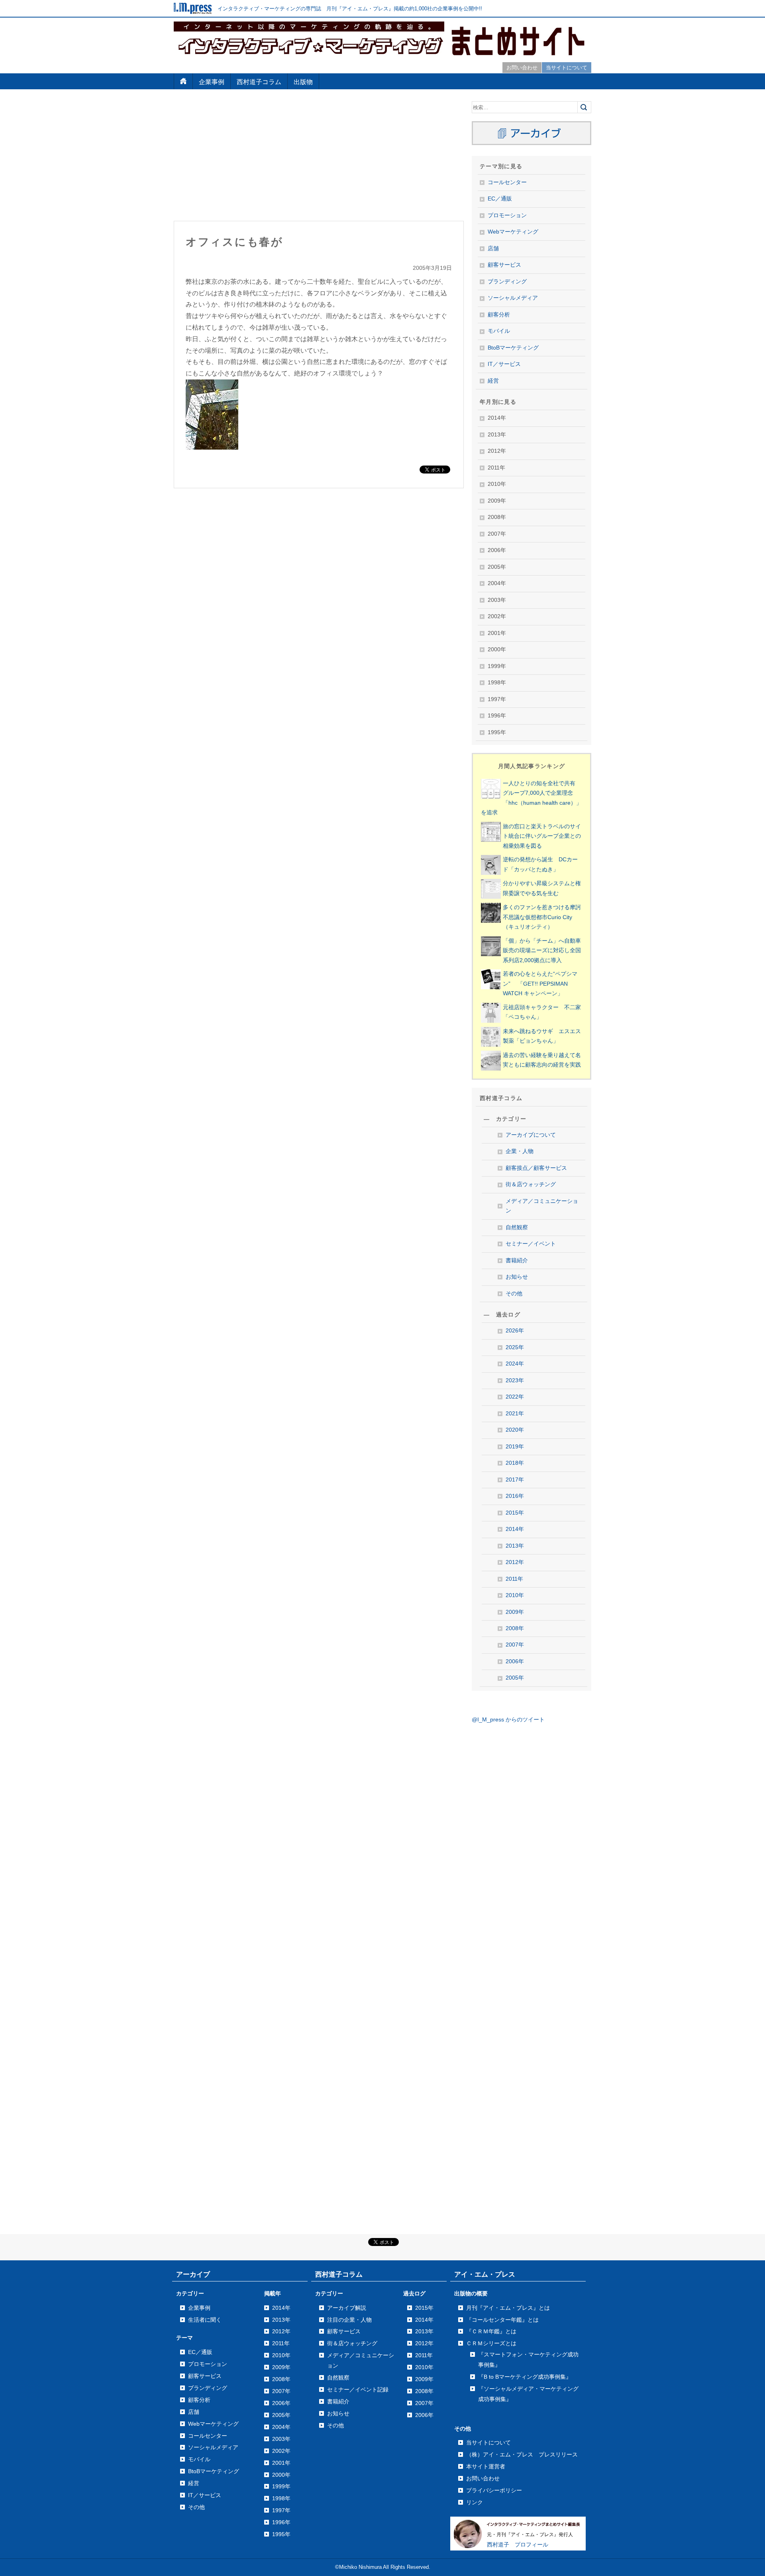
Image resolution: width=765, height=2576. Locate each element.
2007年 (515, 1645)
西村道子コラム (259, 82)
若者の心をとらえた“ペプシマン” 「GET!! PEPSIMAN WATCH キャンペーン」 (540, 984)
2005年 (515, 1678)
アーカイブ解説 (347, 2308)
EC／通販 (500, 199)
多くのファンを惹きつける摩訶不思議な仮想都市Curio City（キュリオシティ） (542, 917)
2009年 (515, 1612)
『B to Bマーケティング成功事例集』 (525, 2377)
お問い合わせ (522, 68)
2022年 (515, 1397)
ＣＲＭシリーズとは (491, 2343)
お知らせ (517, 1277)
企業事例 (212, 82)
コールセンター (507, 182)
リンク (475, 2502)
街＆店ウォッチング (531, 1184)
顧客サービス (504, 265)
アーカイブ (193, 2274)
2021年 (515, 1414)
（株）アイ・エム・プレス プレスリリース (522, 2454)
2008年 (515, 1628)
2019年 (515, 1447)
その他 (514, 1294)
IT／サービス (504, 364)
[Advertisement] (319, 157)
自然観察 (517, 1227)
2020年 (515, 1430)
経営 (493, 381)
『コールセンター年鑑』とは (502, 2320)
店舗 (493, 249)
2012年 (515, 1562)
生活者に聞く (205, 2320)
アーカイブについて (531, 1135)
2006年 (515, 1661)
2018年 (515, 1463)
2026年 (515, 1331)
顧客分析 (499, 315)
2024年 (515, 1364)
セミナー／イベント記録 (358, 2389)
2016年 (515, 1496)
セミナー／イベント (531, 1244)
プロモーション (507, 215)
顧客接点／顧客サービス (536, 1168)
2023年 (515, 1380)
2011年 (514, 1579)
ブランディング (507, 282)
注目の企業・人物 (349, 2320)
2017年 (515, 1480)
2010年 (515, 1595)
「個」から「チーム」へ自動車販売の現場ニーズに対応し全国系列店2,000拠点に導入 (542, 951)
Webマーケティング (513, 232)
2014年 (515, 1529)
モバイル (499, 331)
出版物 (303, 82)
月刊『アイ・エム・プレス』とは (508, 2308)
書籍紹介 (517, 1260)
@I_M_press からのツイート (508, 1720)
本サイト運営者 (486, 2466)
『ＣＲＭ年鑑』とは (491, 2331)
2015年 (515, 1513)
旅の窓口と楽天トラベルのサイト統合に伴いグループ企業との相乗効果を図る (542, 836)
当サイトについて (567, 68)
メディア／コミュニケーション (542, 1206)
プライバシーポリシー (494, 2490)
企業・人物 (520, 1151)
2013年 (515, 1546)
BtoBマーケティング (513, 348)
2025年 (515, 1347)
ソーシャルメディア (513, 298)
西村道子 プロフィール (518, 2545)
